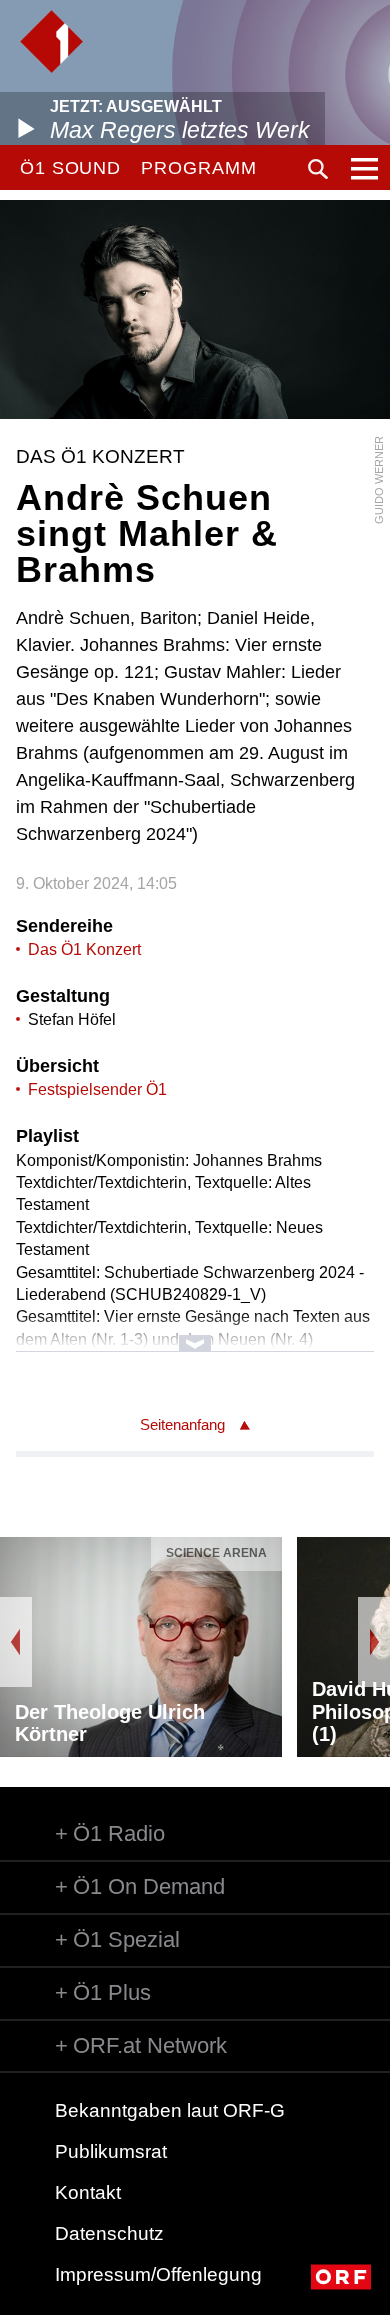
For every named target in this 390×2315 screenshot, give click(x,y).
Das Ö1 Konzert (84, 949)
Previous (16, 1642)
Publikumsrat (111, 2151)
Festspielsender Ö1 (97, 1089)
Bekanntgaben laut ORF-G (170, 2110)
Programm (198, 168)
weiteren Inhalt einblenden (195, 1333)
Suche (318, 169)
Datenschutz (109, 2233)
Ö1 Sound (70, 168)
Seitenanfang (182, 1424)
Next (374, 1642)
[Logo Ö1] (51, 41)
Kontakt (88, 2192)
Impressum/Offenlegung (158, 2274)
